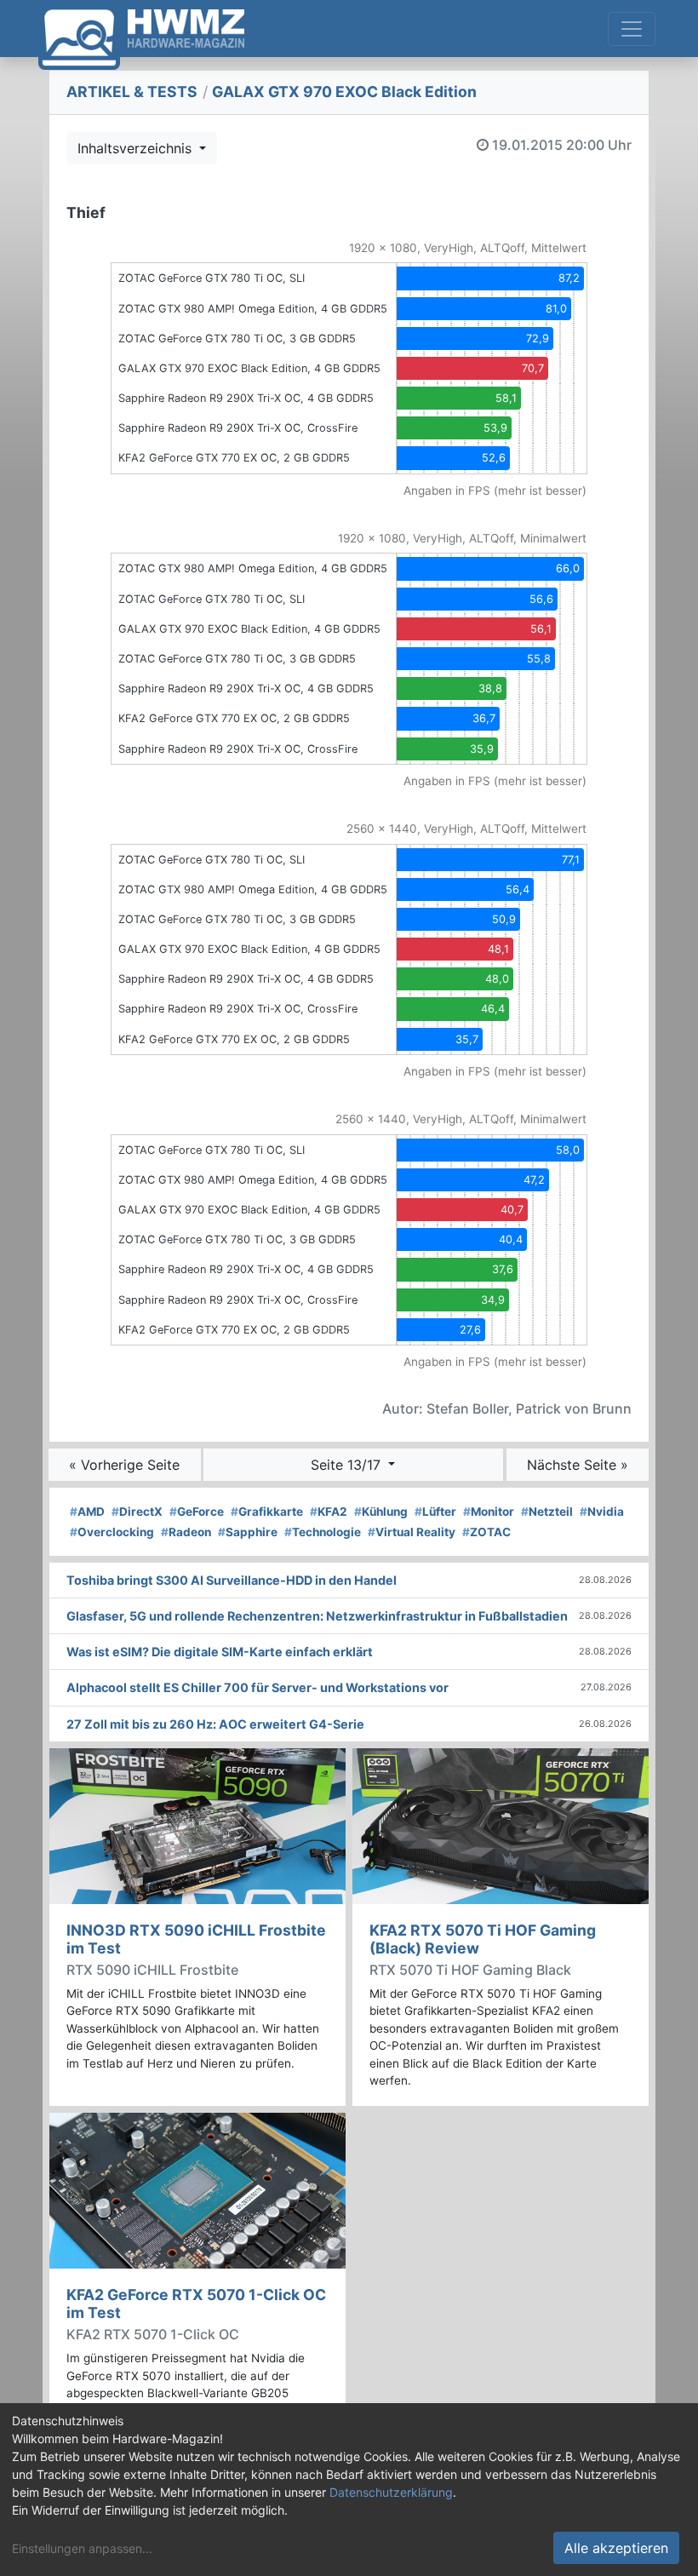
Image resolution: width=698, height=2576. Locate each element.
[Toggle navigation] (632, 29)
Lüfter (435, 1512)
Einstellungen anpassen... (82, 2548)
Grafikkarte (267, 1512)
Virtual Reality (412, 1532)
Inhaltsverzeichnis (137, 148)
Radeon (186, 1532)
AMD (87, 1512)
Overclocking (112, 1532)
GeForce (197, 1512)
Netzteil (547, 1512)
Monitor (489, 1512)
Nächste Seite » (578, 1465)
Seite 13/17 (348, 1465)
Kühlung (381, 1512)
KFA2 (329, 1512)
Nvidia (602, 1512)
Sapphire (248, 1532)
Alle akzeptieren (616, 2548)
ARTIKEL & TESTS (132, 92)
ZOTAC (486, 1532)
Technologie (323, 1532)
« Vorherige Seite (124, 1465)
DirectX (137, 1512)
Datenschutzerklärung (391, 2492)
